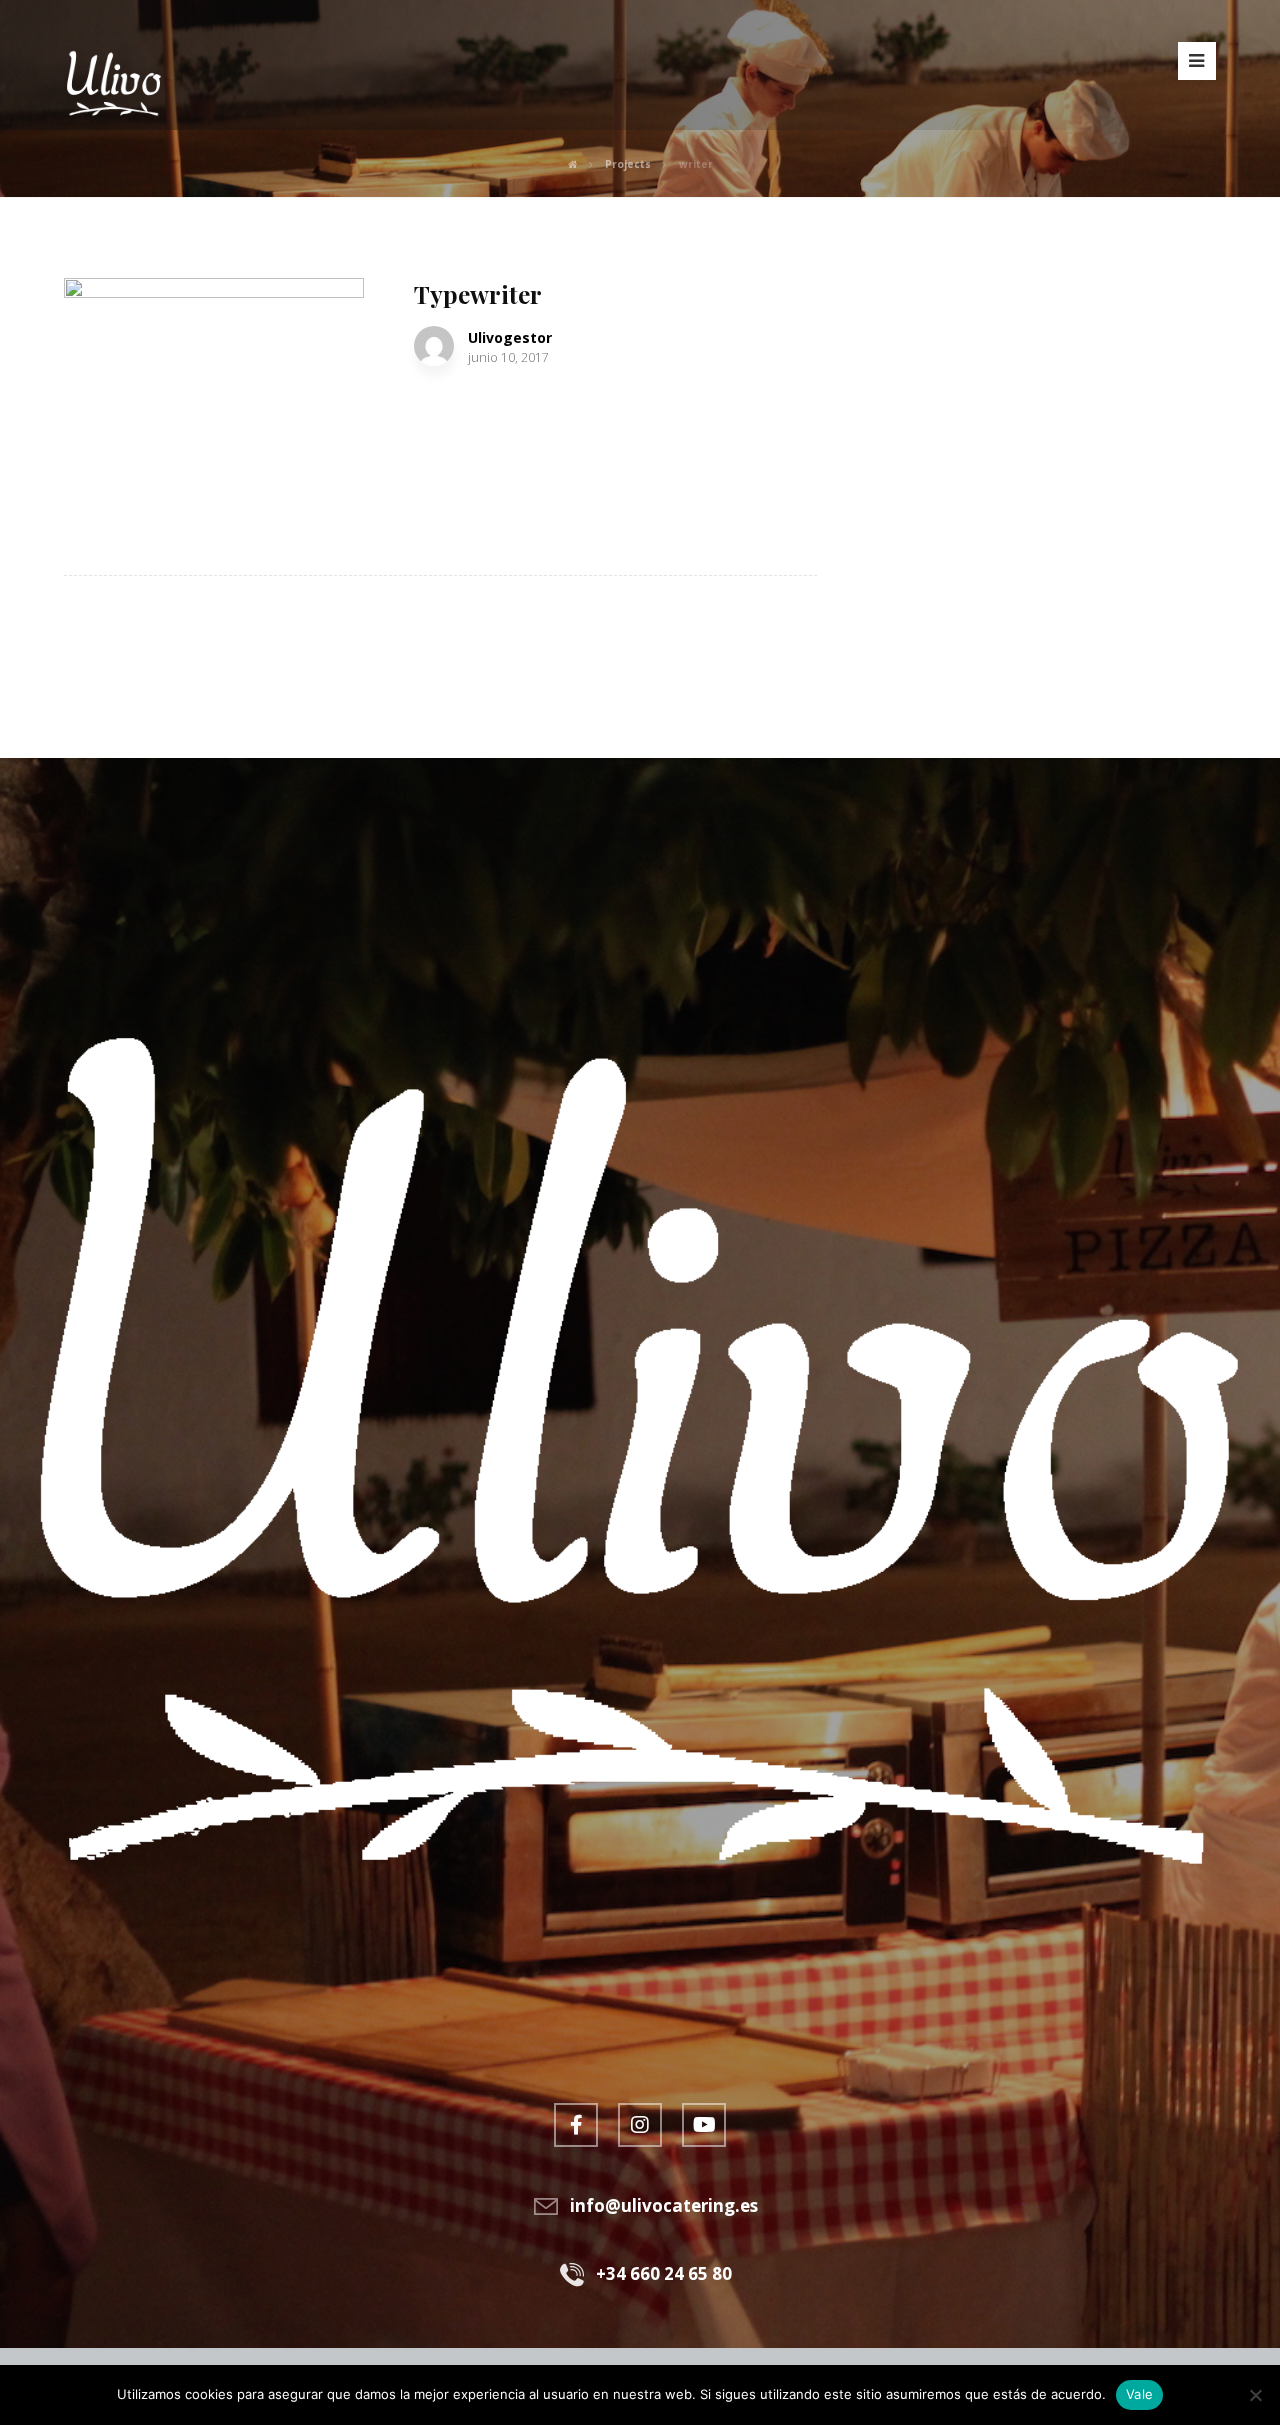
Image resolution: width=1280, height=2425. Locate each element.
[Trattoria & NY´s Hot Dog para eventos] (114, 80)
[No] (1255, 2395)
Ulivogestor (510, 338)
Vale (1139, 2394)
